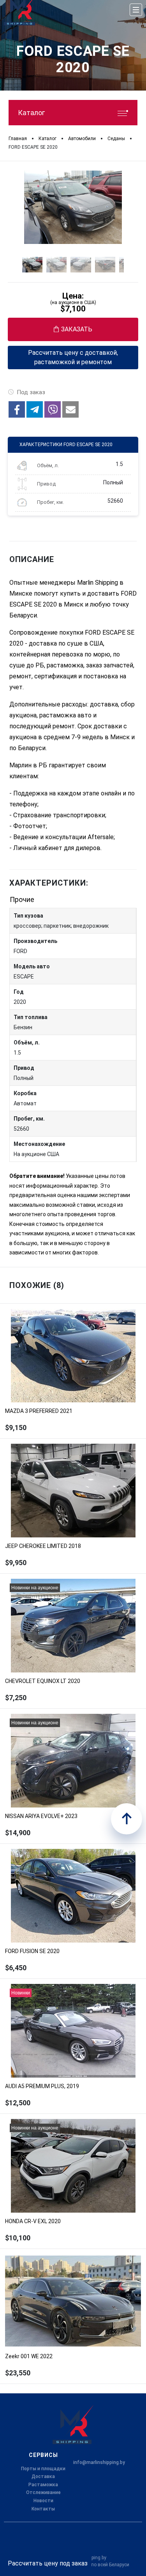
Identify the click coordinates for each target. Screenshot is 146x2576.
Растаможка (43, 2485)
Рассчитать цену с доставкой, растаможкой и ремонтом (73, 357)
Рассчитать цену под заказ (48, 2563)
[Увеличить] (73, 207)
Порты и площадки (43, 2469)
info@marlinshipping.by (99, 2462)
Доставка (43, 2476)
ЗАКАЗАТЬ (77, 329)
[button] (17, 409)
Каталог (31, 113)
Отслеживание (43, 2492)
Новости (43, 2501)
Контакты (43, 2509)
